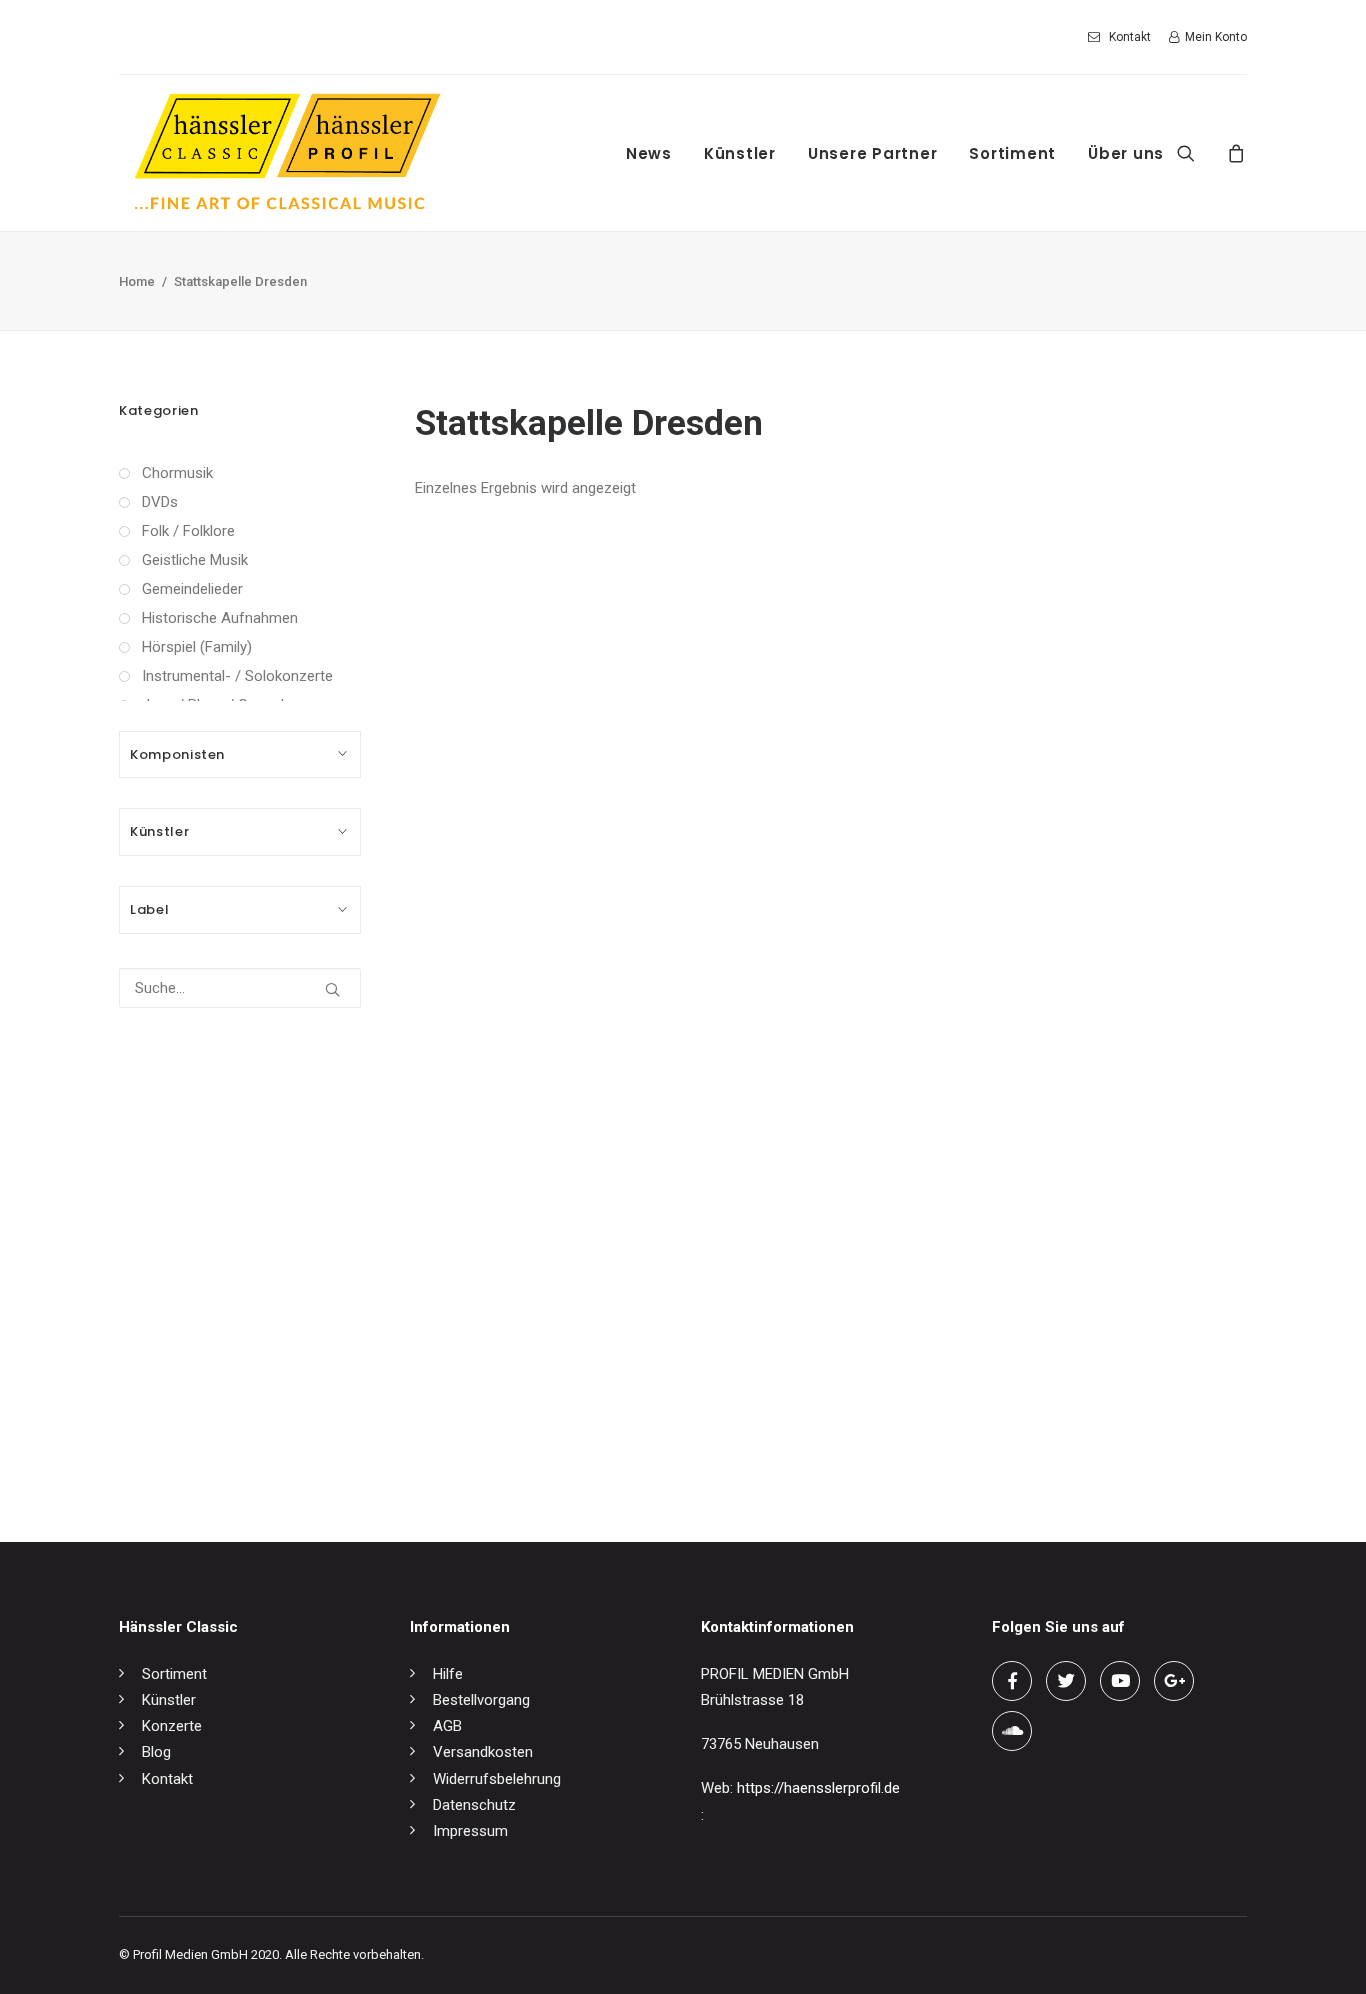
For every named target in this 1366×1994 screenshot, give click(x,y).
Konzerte (172, 1726)
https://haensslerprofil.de (818, 1788)
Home (137, 281)
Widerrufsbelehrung (497, 1779)
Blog (156, 1752)
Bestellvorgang (481, 1700)
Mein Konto (1216, 37)
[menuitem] (1123, 37)
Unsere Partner (873, 153)
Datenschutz (474, 1805)
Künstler (740, 153)
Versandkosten (483, 1752)
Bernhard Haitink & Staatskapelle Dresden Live (565, 1432)
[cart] (1233, 153)
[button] (1198, 153)
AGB (447, 1726)
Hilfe (448, 1674)
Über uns (1126, 153)
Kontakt (1130, 37)
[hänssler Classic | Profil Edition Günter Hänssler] (287, 153)
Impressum (470, 1831)
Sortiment (1012, 153)
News (649, 153)
